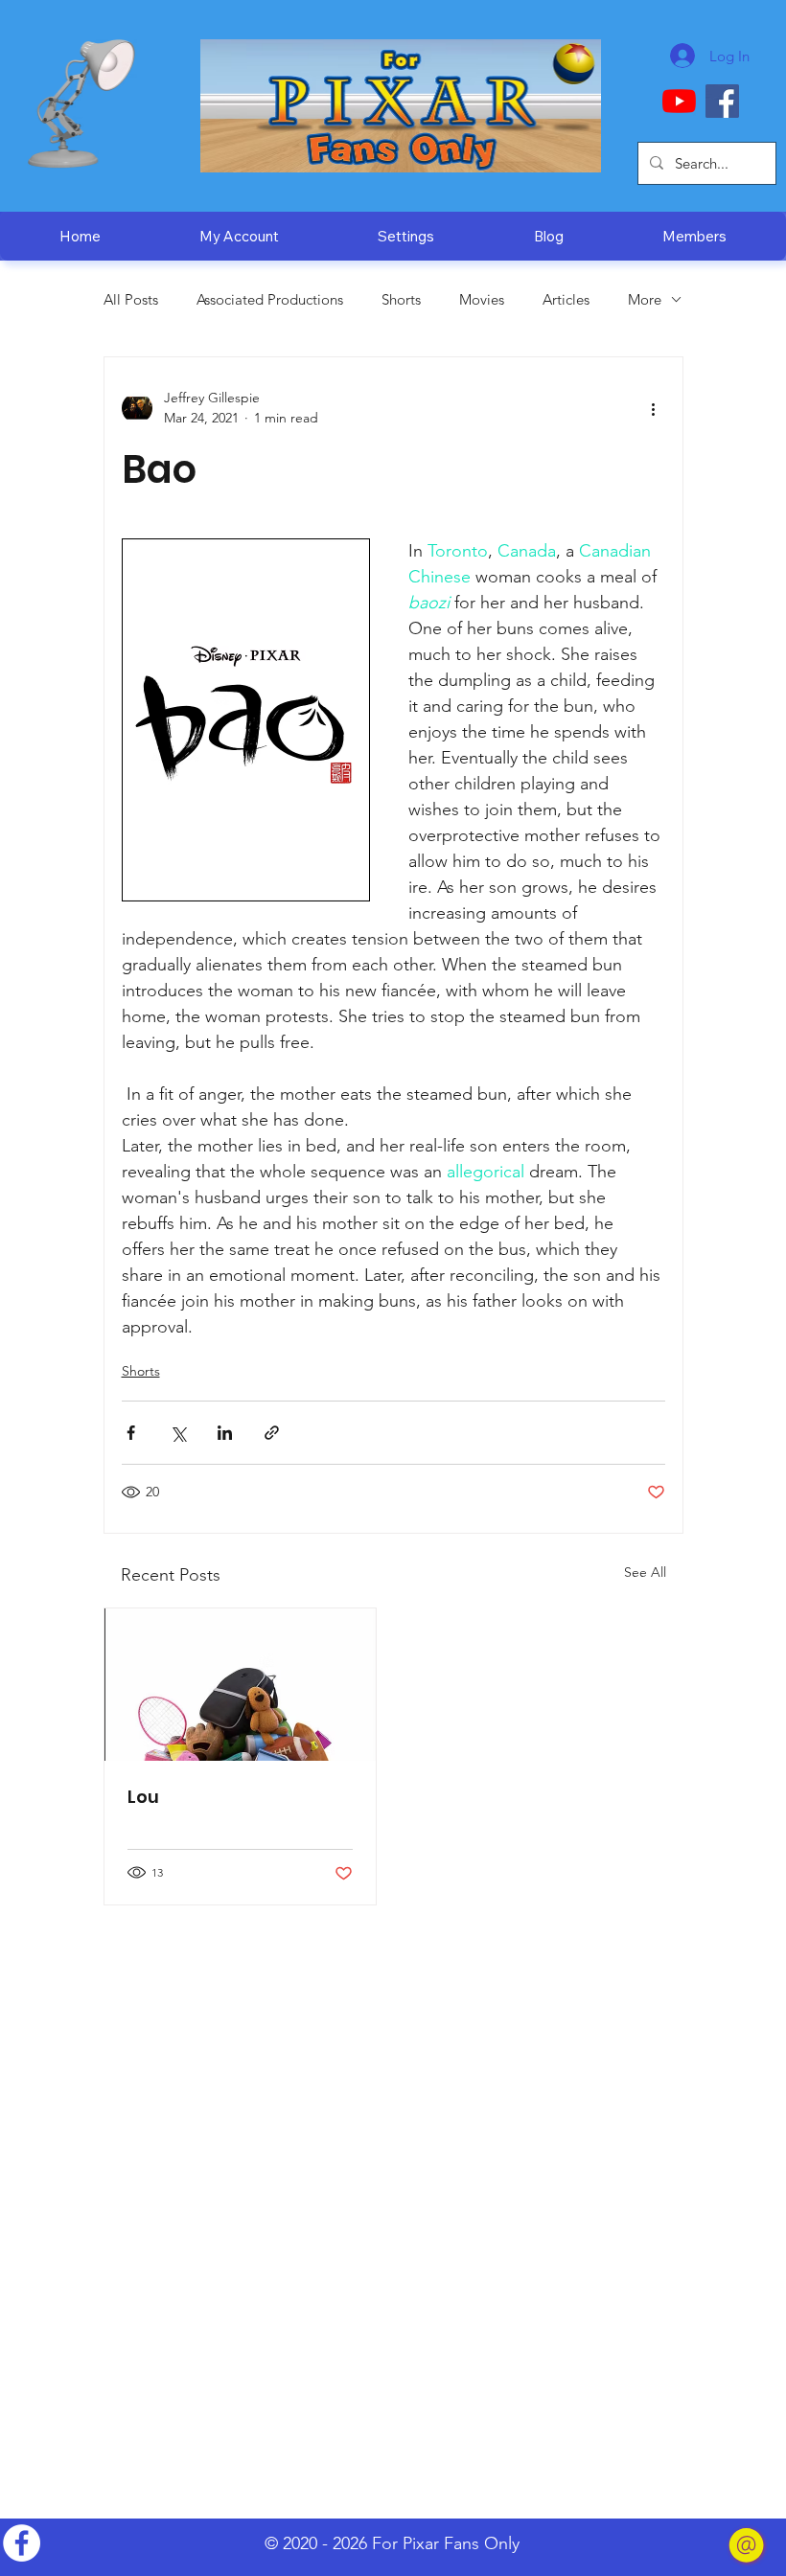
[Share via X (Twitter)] (178, 1433)
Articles (566, 299)
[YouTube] (679, 101)
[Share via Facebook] (131, 1433)
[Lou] (241, 1685)
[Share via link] (272, 1433)
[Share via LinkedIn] (225, 1433)
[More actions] (654, 408)
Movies (482, 299)
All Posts (131, 299)
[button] (548, 236)
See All (645, 1572)
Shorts (401, 299)
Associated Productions (270, 299)
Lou (143, 1797)
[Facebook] (722, 101)
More (645, 299)
